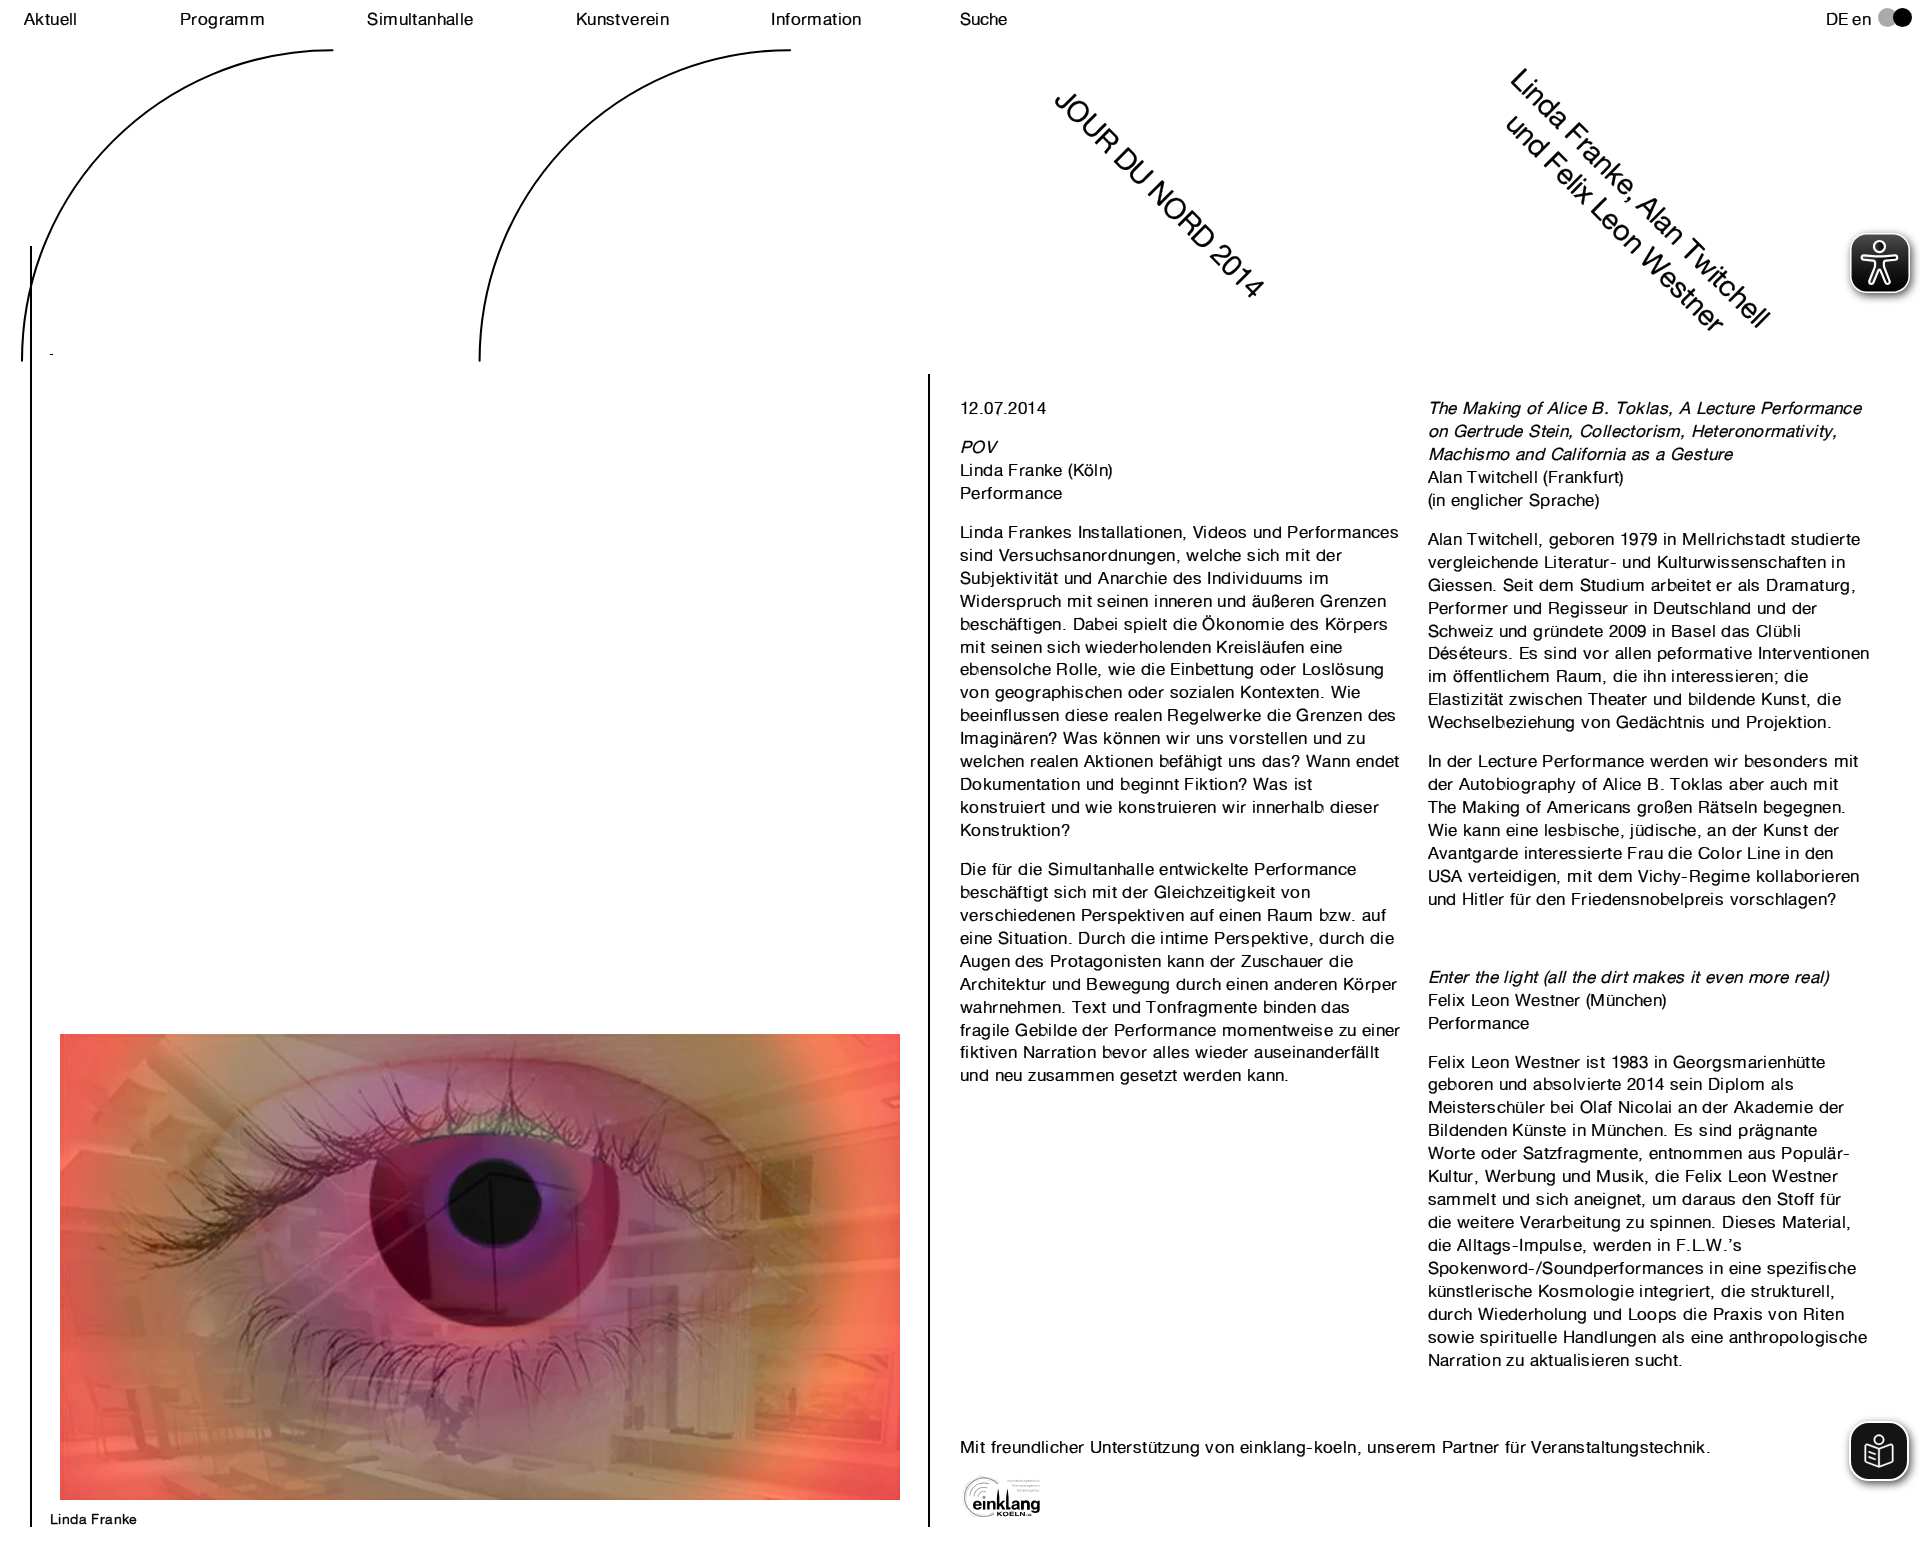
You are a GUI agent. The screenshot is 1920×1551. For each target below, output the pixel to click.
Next (265, 905)
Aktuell (51, 19)
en (1861, 19)
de (1837, 19)
